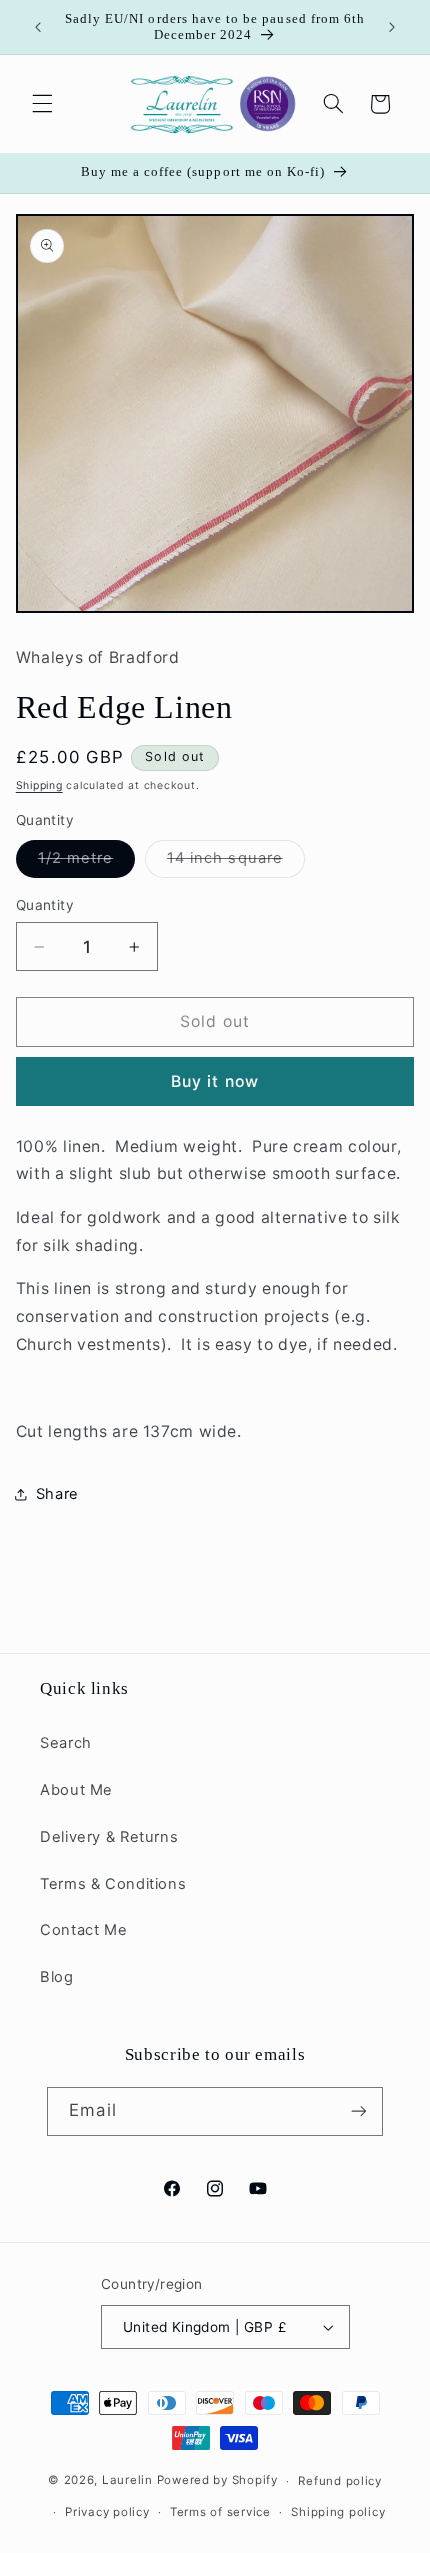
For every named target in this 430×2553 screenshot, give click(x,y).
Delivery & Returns (109, 1837)
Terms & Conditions (113, 1884)
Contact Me (83, 1930)
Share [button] (57, 1494)
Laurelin (127, 2481)
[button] (42, 104)
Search (66, 1743)
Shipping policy (338, 2512)
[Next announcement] (392, 27)
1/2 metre (86, 862)
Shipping (39, 785)
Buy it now (215, 1081)
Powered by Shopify (217, 2481)
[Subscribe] (358, 2111)
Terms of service (220, 2512)
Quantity (45, 905)
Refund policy (340, 2481)
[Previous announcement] (38, 27)
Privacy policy (107, 2512)
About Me (76, 1790)
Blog (57, 1977)
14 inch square (236, 862)
